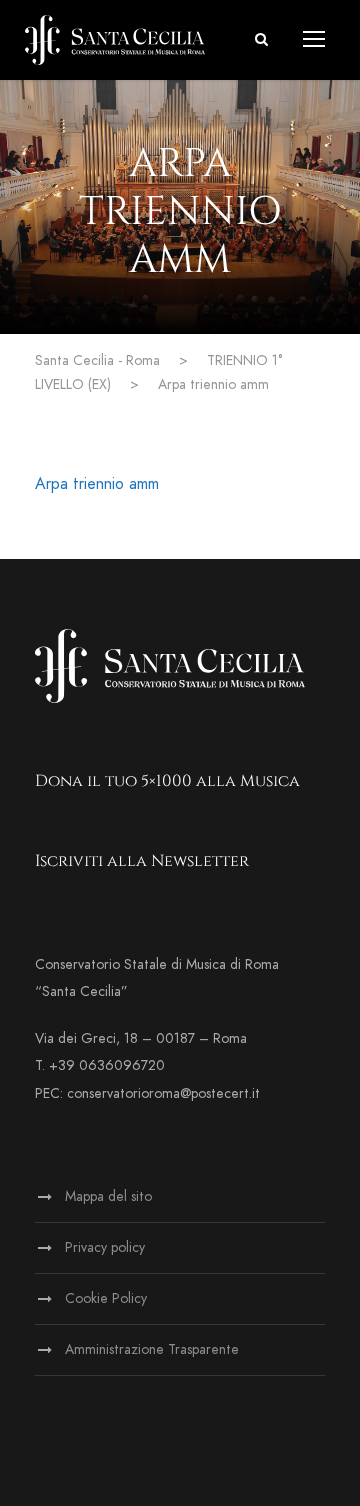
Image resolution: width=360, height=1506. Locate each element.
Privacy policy (105, 1247)
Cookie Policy (106, 1298)
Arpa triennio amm (97, 484)
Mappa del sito (108, 1196)
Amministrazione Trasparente (152, 1349)
